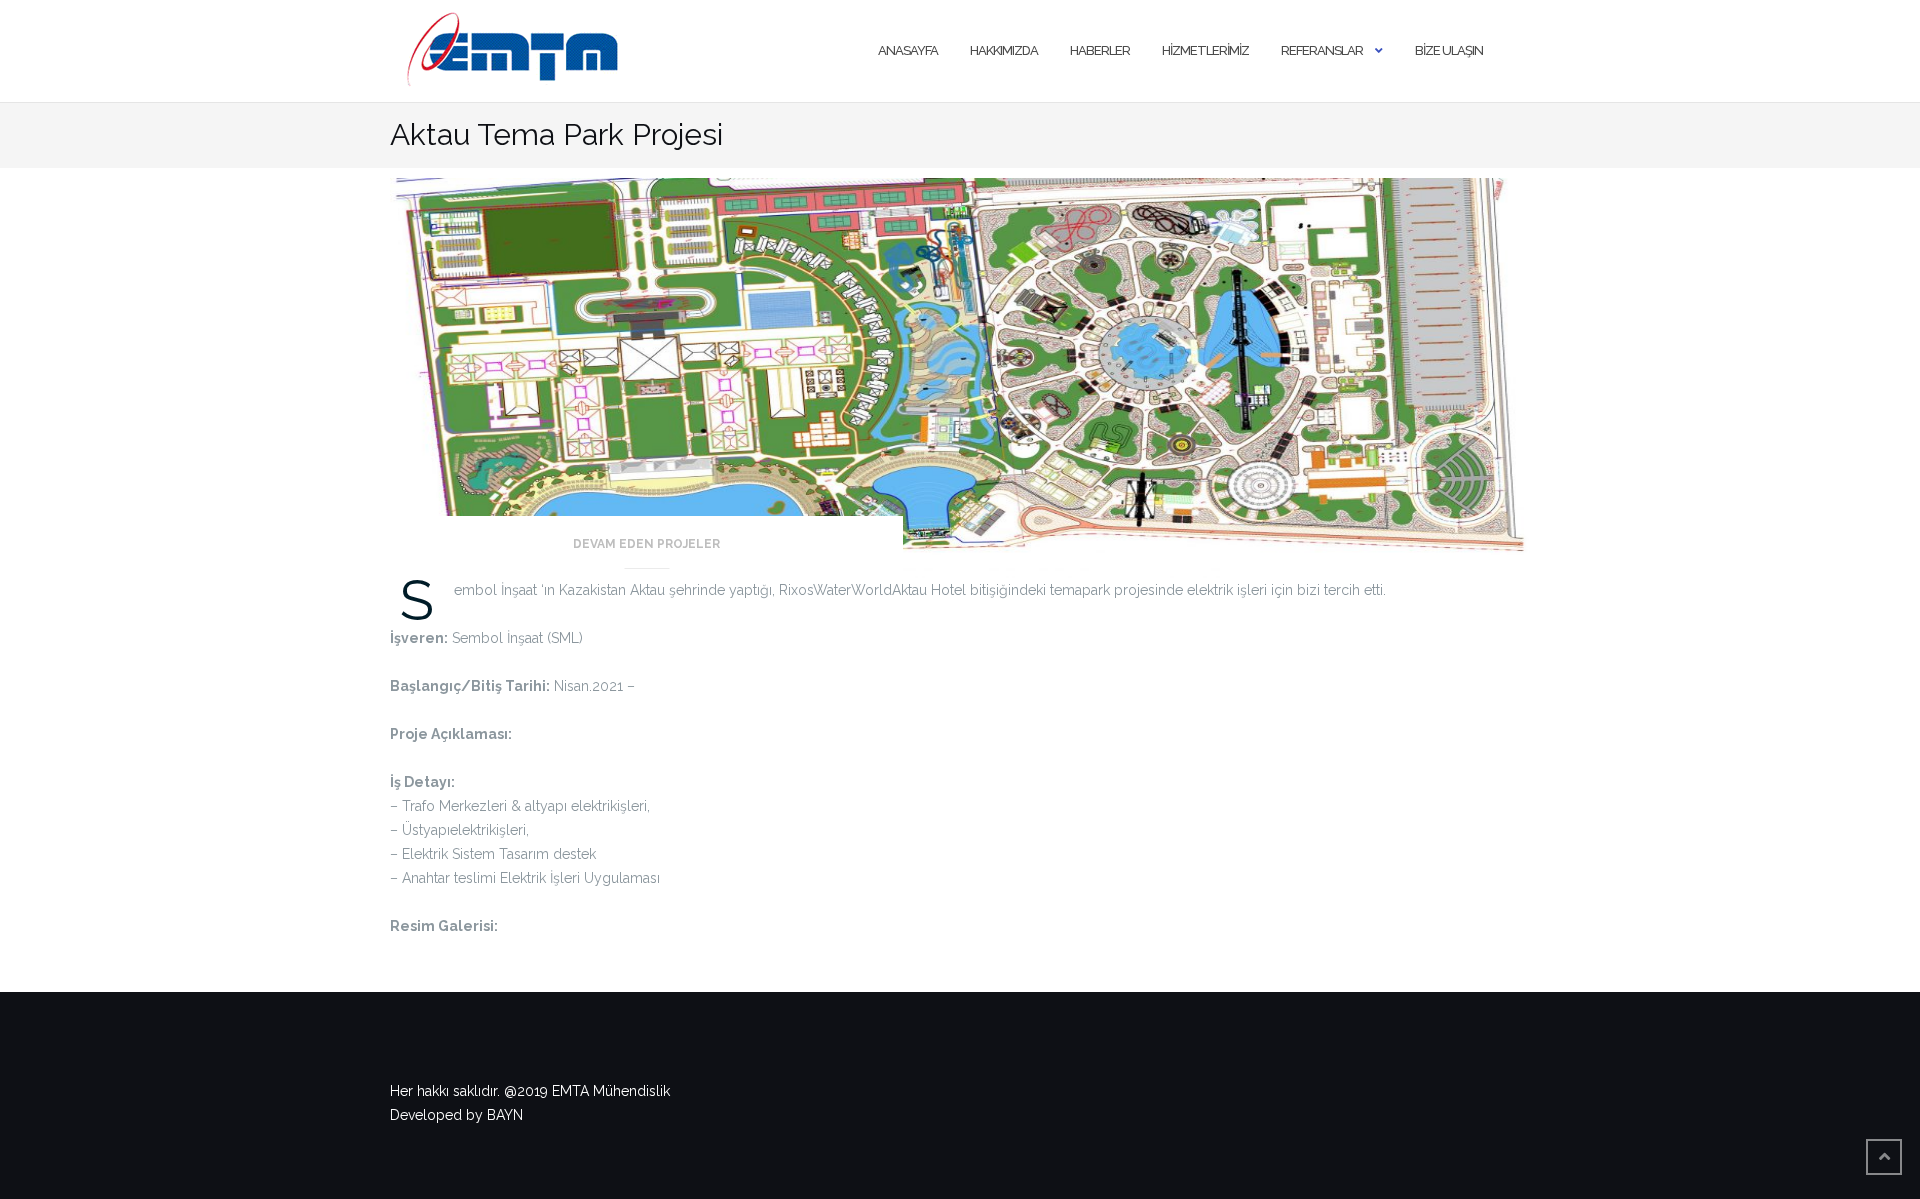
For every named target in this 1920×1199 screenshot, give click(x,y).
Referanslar (1322, 50)
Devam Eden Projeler (646, 544)
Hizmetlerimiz (1205, 50)
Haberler (1100, 50)
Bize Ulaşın (1449, 50)
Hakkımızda (1004, 50)
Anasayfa (908, 50)
